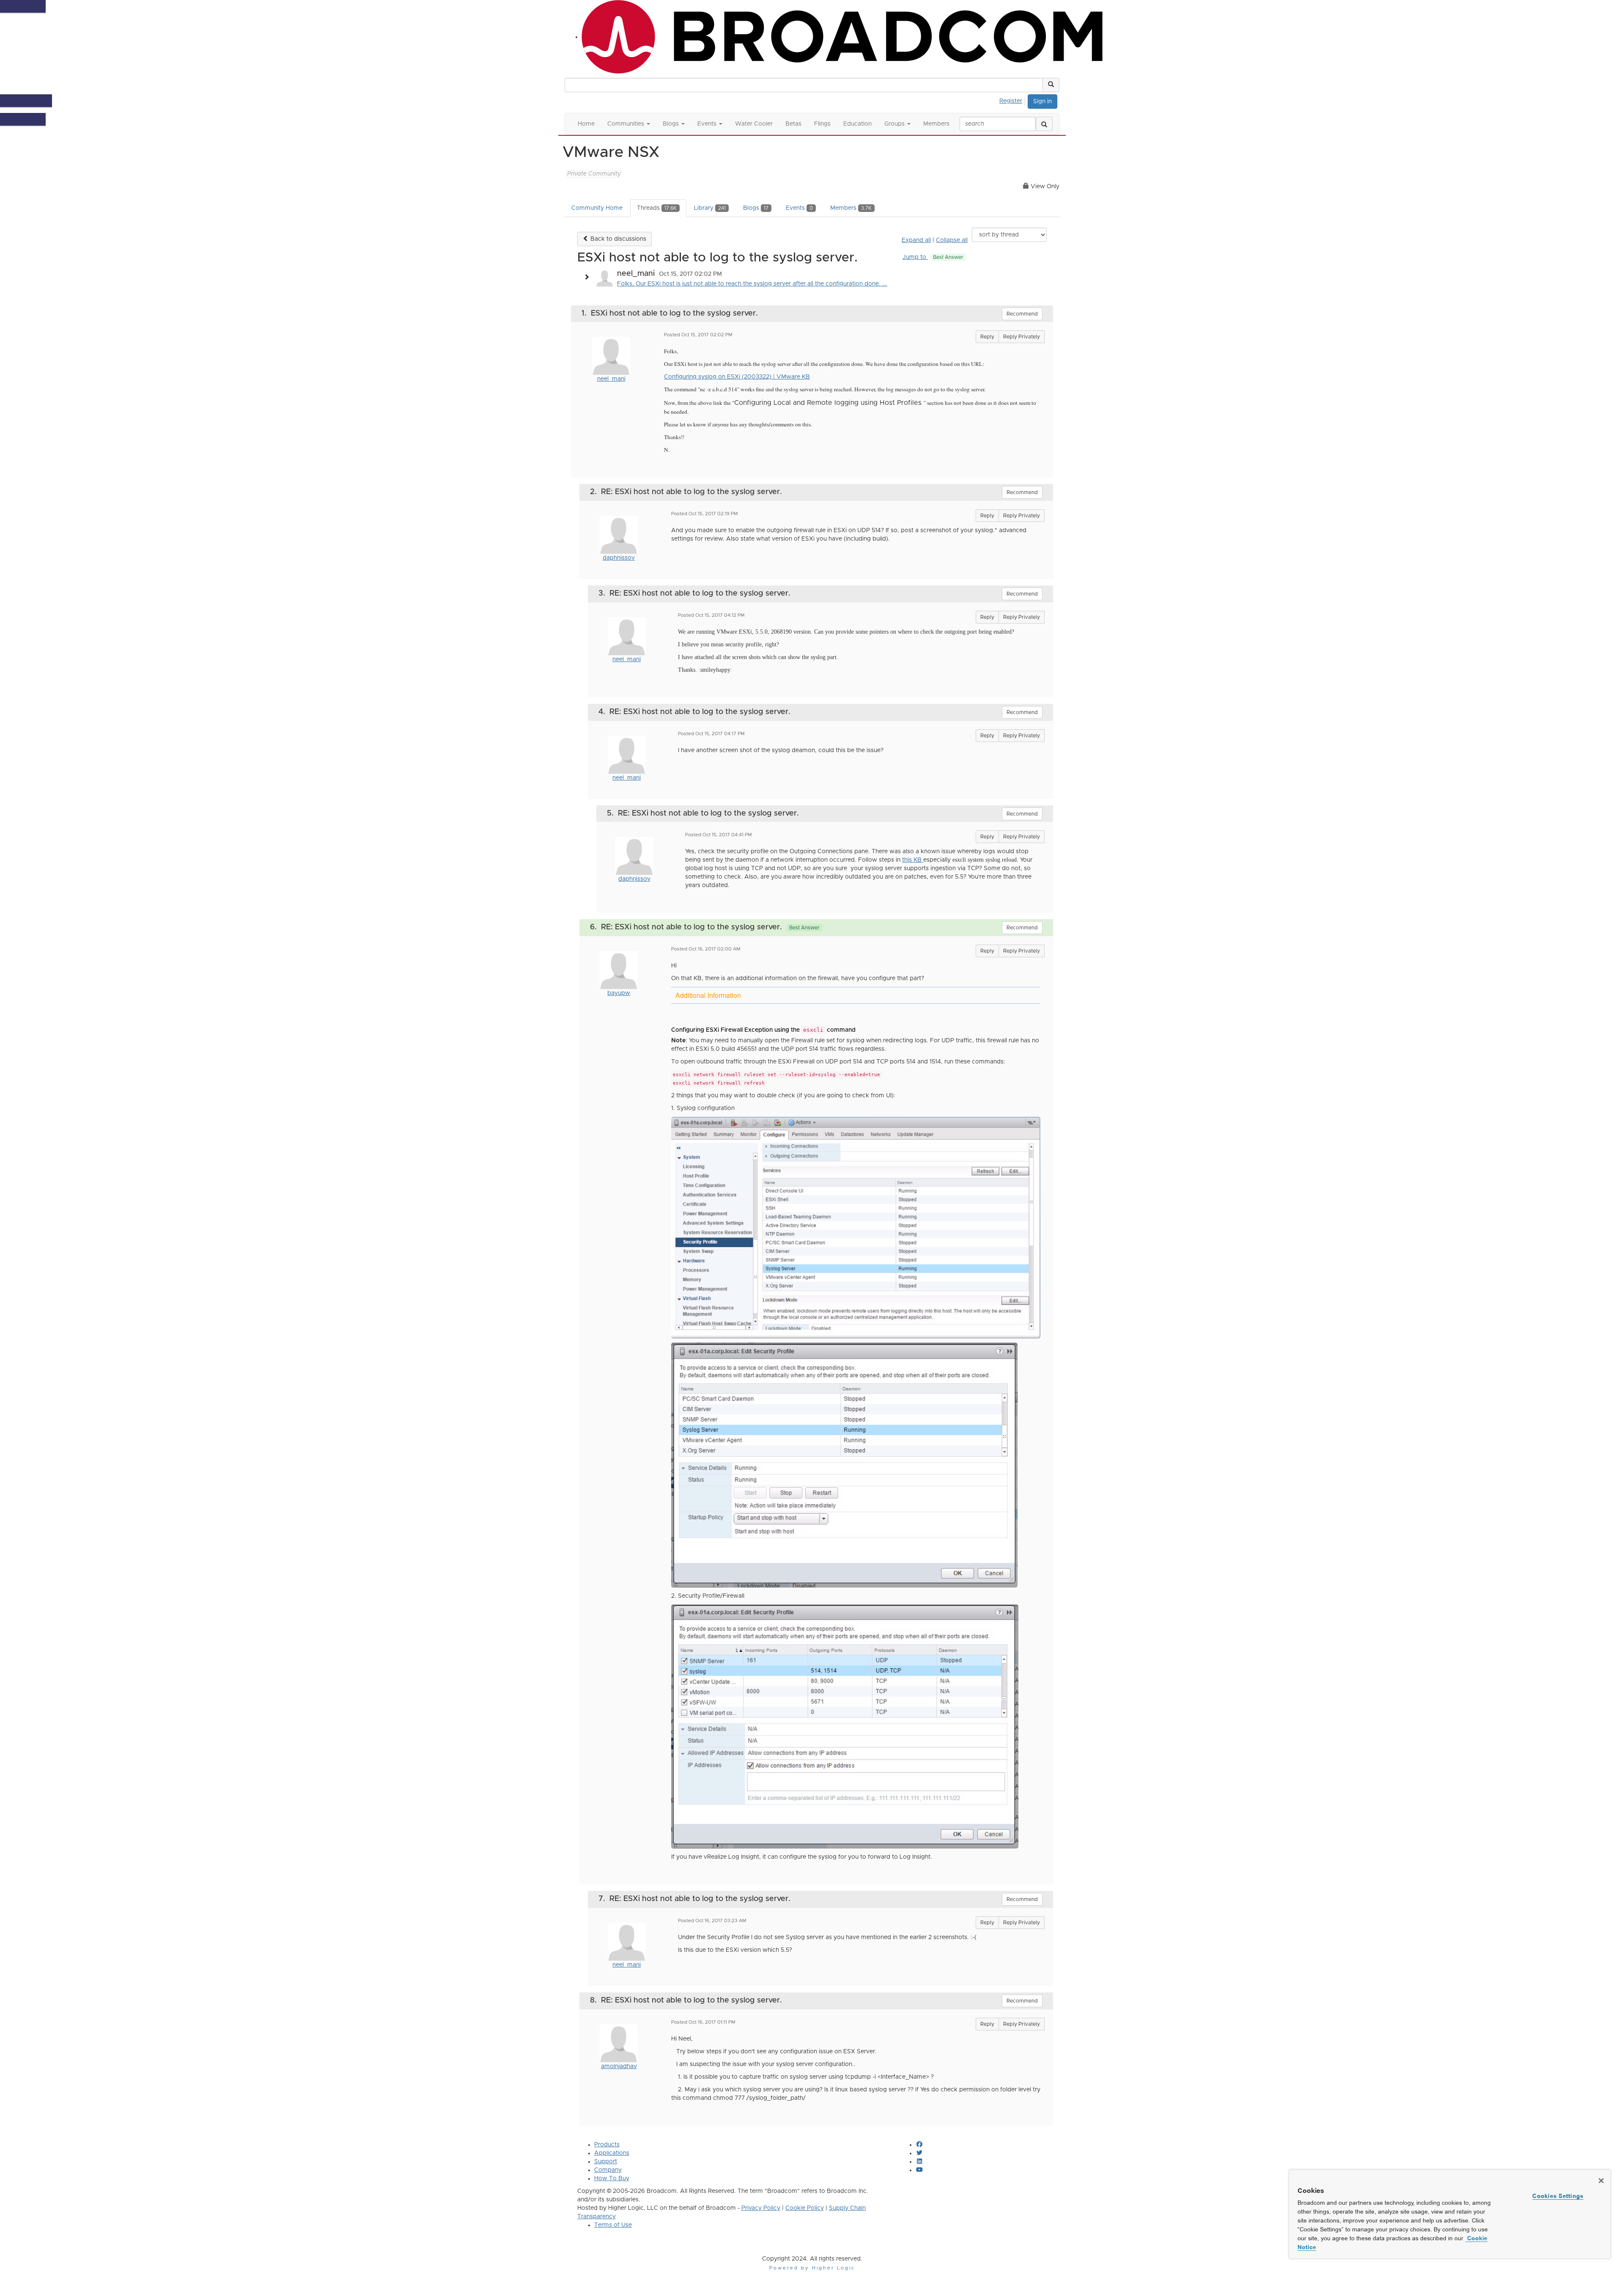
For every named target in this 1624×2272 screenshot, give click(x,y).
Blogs (756, 208)
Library (710, 208)
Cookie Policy (805, 2208)
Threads (657, 208)
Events (799, 208)
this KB (913, 860)
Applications (612, 2153)
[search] (1044, 124)
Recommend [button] (1022, 314)
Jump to (933, 257)
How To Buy (612, 2179)
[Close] (1601, 2181)
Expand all (916, 240)
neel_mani (611, 379)
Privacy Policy (761, 2208)
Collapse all (952, 240)
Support (606, 2162)
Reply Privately (1022, 337)
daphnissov (619, 558)
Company (608, 2170)
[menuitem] (1013, 100)
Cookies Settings (1558, 2196)
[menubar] (1013, 100)
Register (1011, 101)
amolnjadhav (619, 2066)
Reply (987, 337)
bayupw (619, 993)
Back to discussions (617, 239)
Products (607, 2145)
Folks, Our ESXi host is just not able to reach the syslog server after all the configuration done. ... (752, 284)
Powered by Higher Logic (812, 2268)
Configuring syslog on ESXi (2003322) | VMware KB (737, 377)
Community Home (597, 208)
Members (851, 208)
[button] (1051, 85)
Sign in (1042, 102)
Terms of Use (613, 2225)
